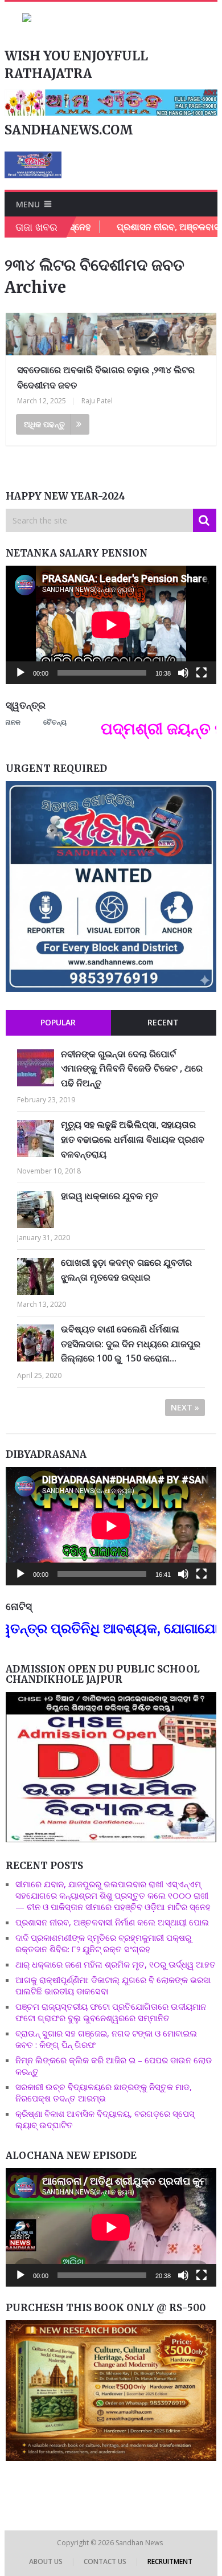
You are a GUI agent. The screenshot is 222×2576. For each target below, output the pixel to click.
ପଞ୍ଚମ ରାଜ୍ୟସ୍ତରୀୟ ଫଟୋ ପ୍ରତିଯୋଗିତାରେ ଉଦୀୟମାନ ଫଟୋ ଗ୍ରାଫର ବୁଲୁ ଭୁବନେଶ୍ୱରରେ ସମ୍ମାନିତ (111, 2012)
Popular (58, 1022)
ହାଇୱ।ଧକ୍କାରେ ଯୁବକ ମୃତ (110, 1196)
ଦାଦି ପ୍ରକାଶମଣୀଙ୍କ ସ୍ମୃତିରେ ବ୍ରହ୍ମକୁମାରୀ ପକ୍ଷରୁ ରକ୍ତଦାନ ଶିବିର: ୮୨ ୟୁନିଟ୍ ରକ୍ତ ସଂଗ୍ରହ (103, 1943)
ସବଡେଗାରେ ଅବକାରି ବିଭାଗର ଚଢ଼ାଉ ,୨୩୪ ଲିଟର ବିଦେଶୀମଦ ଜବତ (106, 377)
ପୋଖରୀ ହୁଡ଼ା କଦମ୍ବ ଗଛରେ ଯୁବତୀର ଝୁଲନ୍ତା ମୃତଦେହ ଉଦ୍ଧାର (126, 1270)
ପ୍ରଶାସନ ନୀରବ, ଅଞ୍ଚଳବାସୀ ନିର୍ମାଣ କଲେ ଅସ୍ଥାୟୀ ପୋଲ (112, 1922)
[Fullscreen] (202, 673)
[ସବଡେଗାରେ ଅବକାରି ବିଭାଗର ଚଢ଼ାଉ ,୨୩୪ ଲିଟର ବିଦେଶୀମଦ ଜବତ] (111, 334)
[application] (111, 625)
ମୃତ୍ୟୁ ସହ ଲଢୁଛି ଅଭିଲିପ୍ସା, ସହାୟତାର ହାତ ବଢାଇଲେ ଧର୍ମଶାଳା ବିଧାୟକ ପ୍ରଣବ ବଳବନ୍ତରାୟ (133, 1139)
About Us (46, 2561)
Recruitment (170, 2561)
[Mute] (183, 673)
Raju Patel (97, 401)
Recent (163, 1022)
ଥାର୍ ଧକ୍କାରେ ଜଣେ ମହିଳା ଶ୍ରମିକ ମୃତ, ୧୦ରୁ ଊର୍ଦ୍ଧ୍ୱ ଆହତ (116, 1964)
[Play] (20, 673)
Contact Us (105, 2561)
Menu (28, 204)
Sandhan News (140, 2543)
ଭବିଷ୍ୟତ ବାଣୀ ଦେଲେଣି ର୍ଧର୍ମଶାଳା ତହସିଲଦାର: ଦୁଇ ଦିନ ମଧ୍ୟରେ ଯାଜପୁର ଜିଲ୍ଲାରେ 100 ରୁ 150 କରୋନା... (131, 1344)
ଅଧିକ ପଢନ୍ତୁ (44, 424)
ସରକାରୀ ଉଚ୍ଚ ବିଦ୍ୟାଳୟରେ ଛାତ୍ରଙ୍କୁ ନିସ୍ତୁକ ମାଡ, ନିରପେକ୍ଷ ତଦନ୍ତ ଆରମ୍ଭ (104, 2092)
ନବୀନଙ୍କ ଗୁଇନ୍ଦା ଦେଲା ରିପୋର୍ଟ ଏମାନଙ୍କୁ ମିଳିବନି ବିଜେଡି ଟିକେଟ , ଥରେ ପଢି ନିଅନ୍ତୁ (132, 1068)
